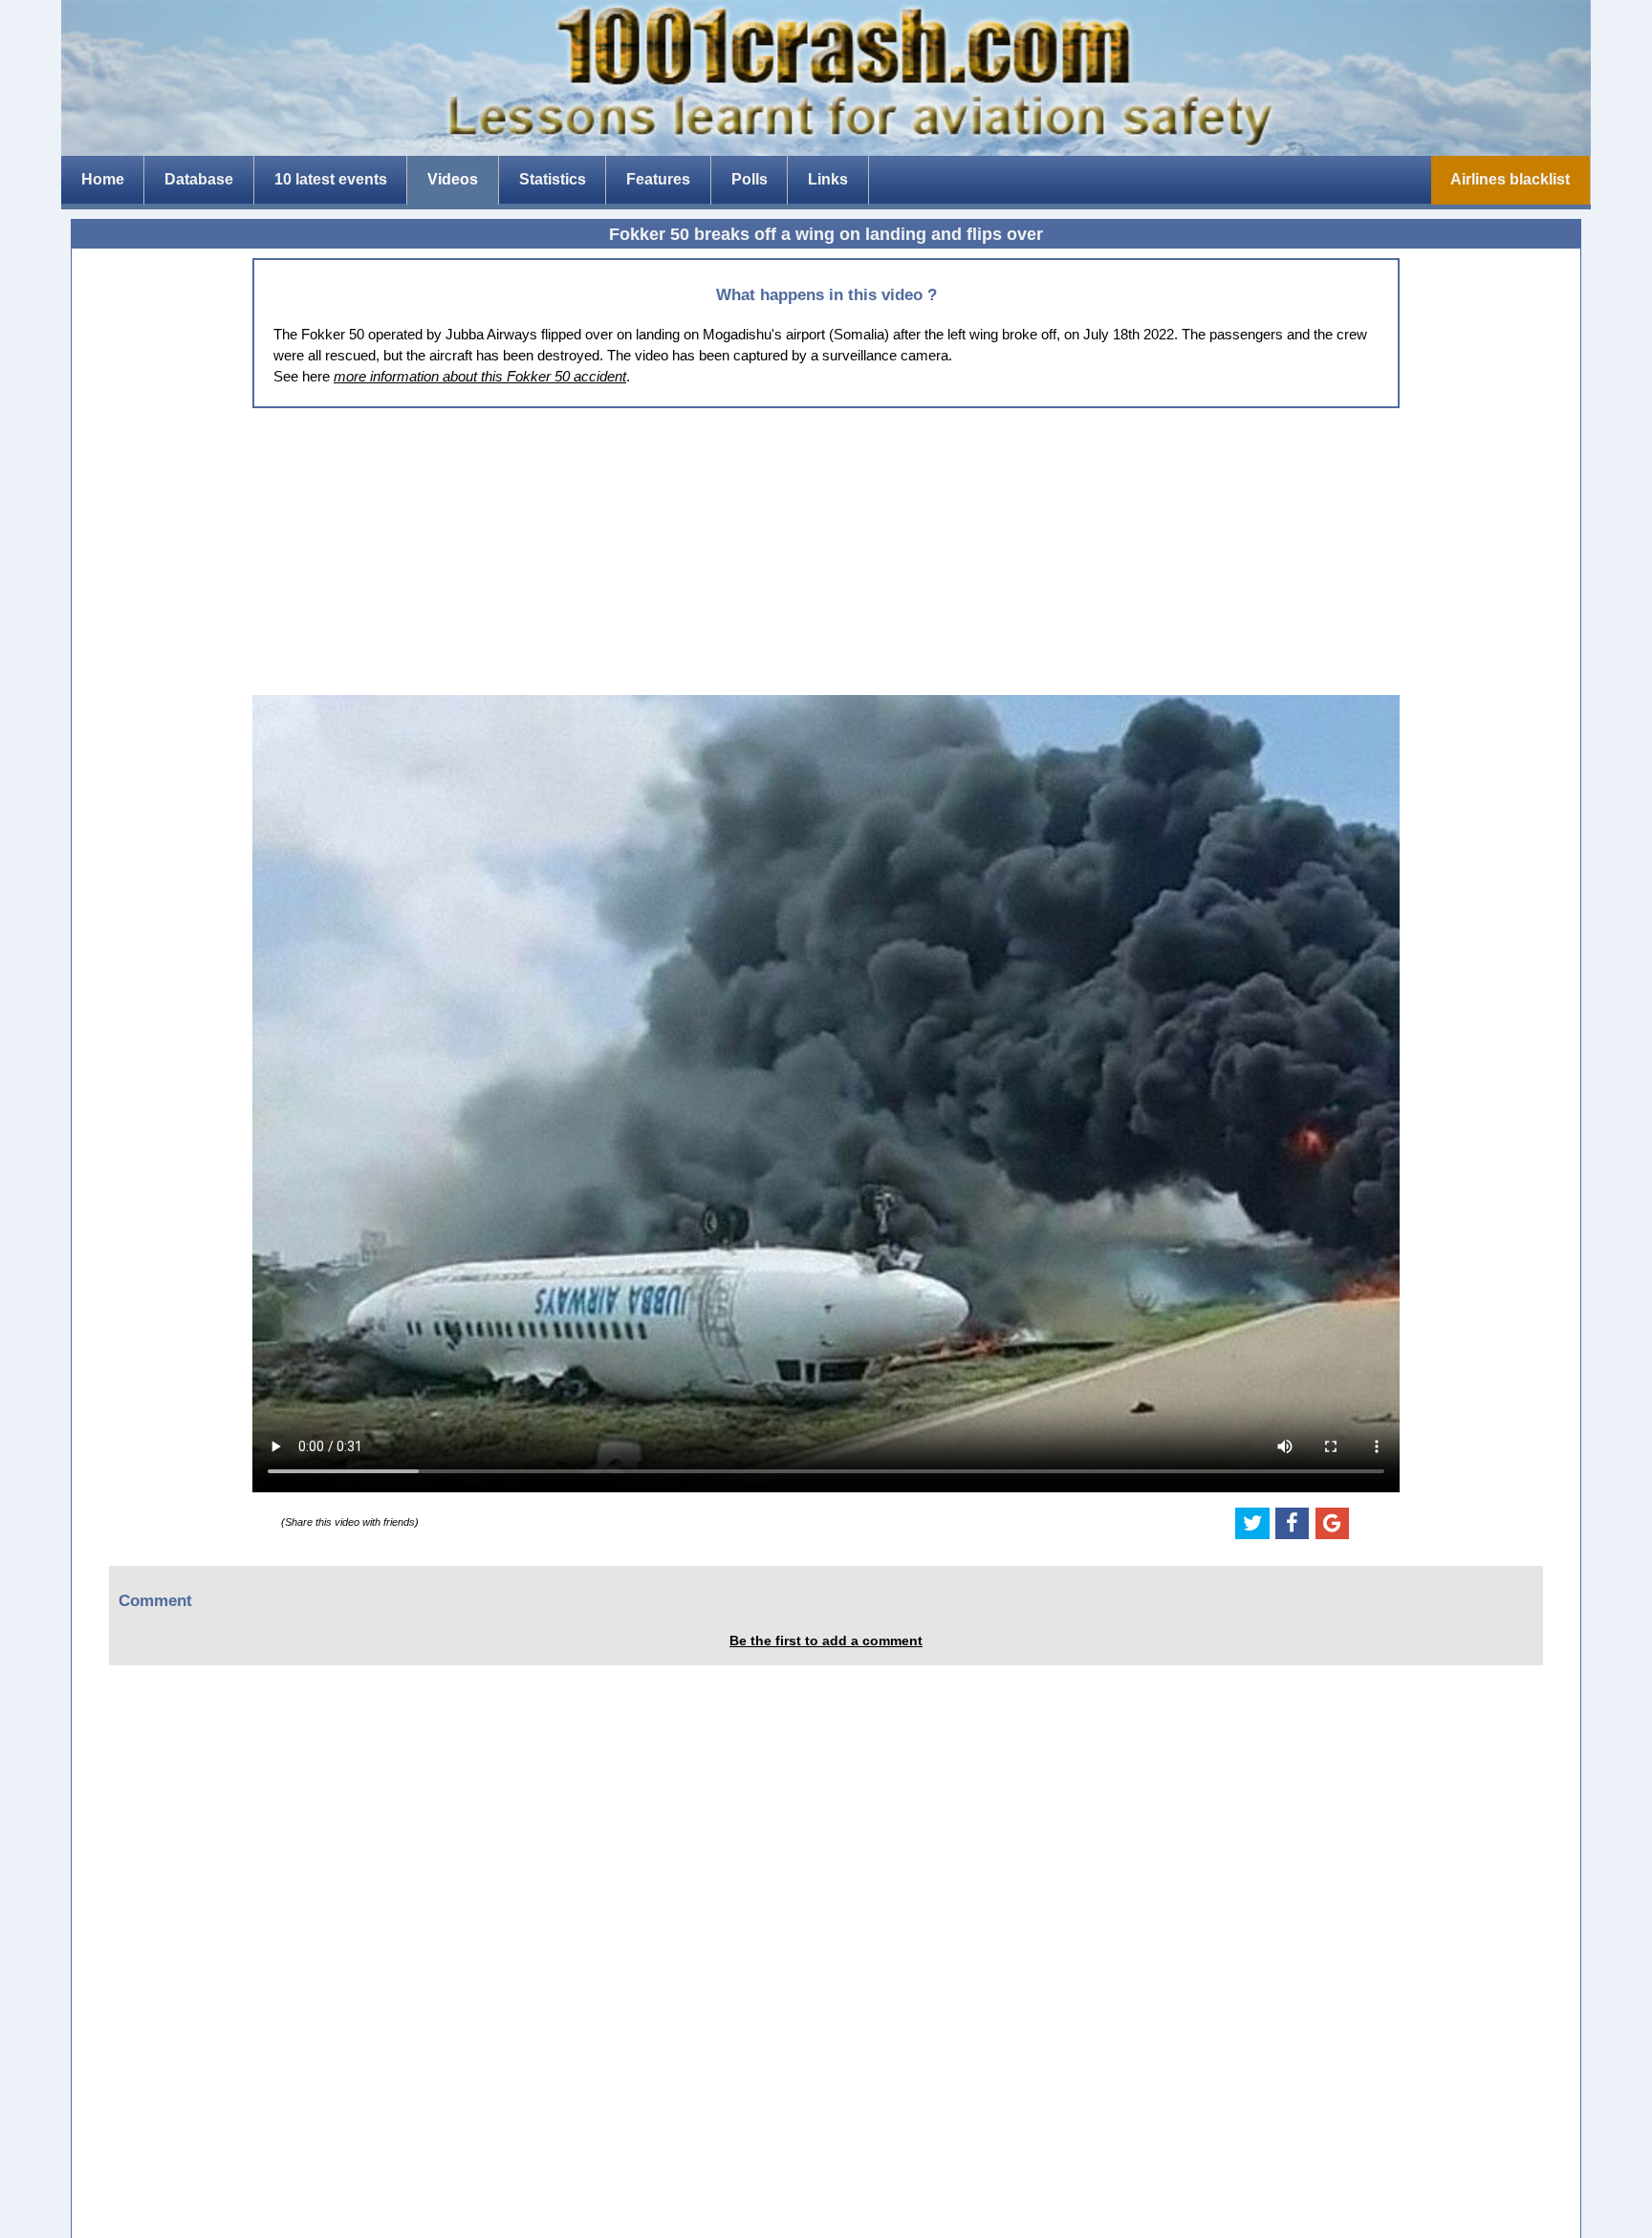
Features (658, 179)
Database (199, 179)
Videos (453, 179)
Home (103, 179)
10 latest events (331, 179)
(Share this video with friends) (350, 1522)
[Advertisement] (826, 552)
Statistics (553, 179)
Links (828, 179)
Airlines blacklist (1510, 179)
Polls (750, 179)
